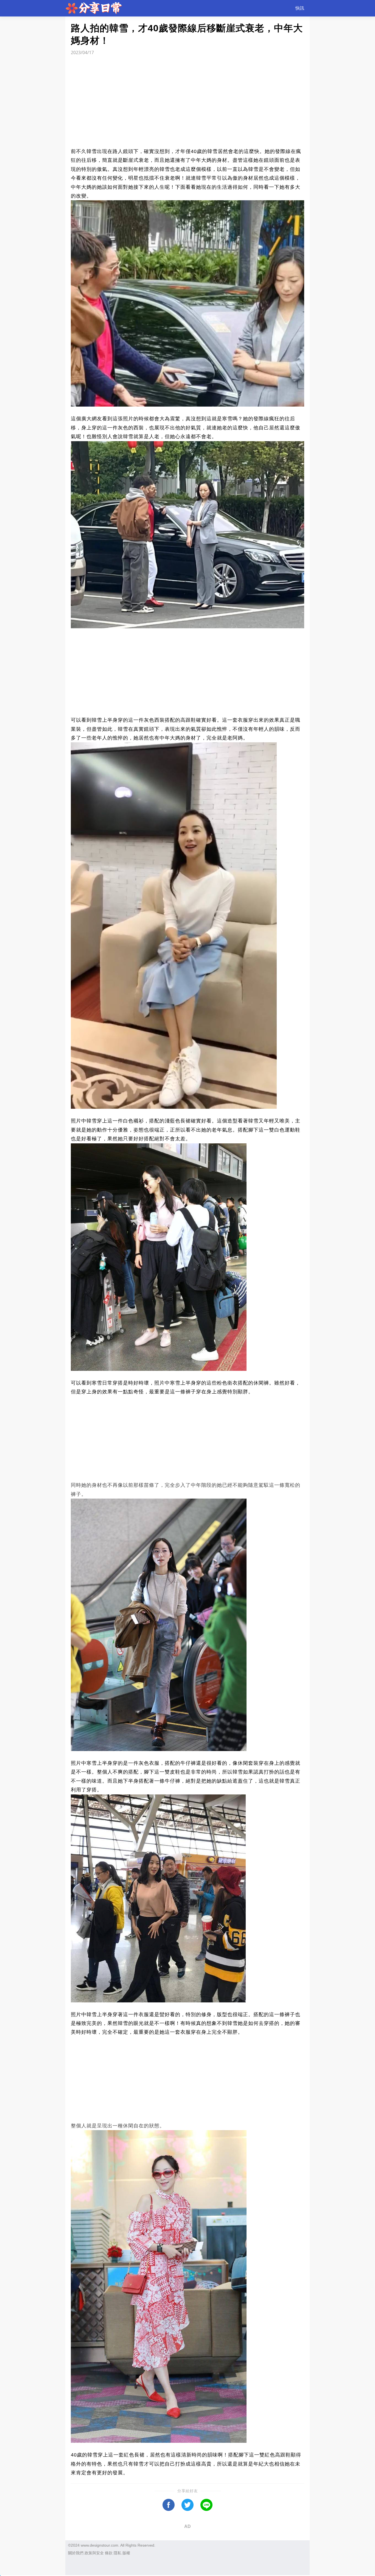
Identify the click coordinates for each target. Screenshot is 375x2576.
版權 (126, 2553)
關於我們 (76, 2553)
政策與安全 (94, 2553)
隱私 (117, 2553)
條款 (109, 2553)
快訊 (300, 8)
